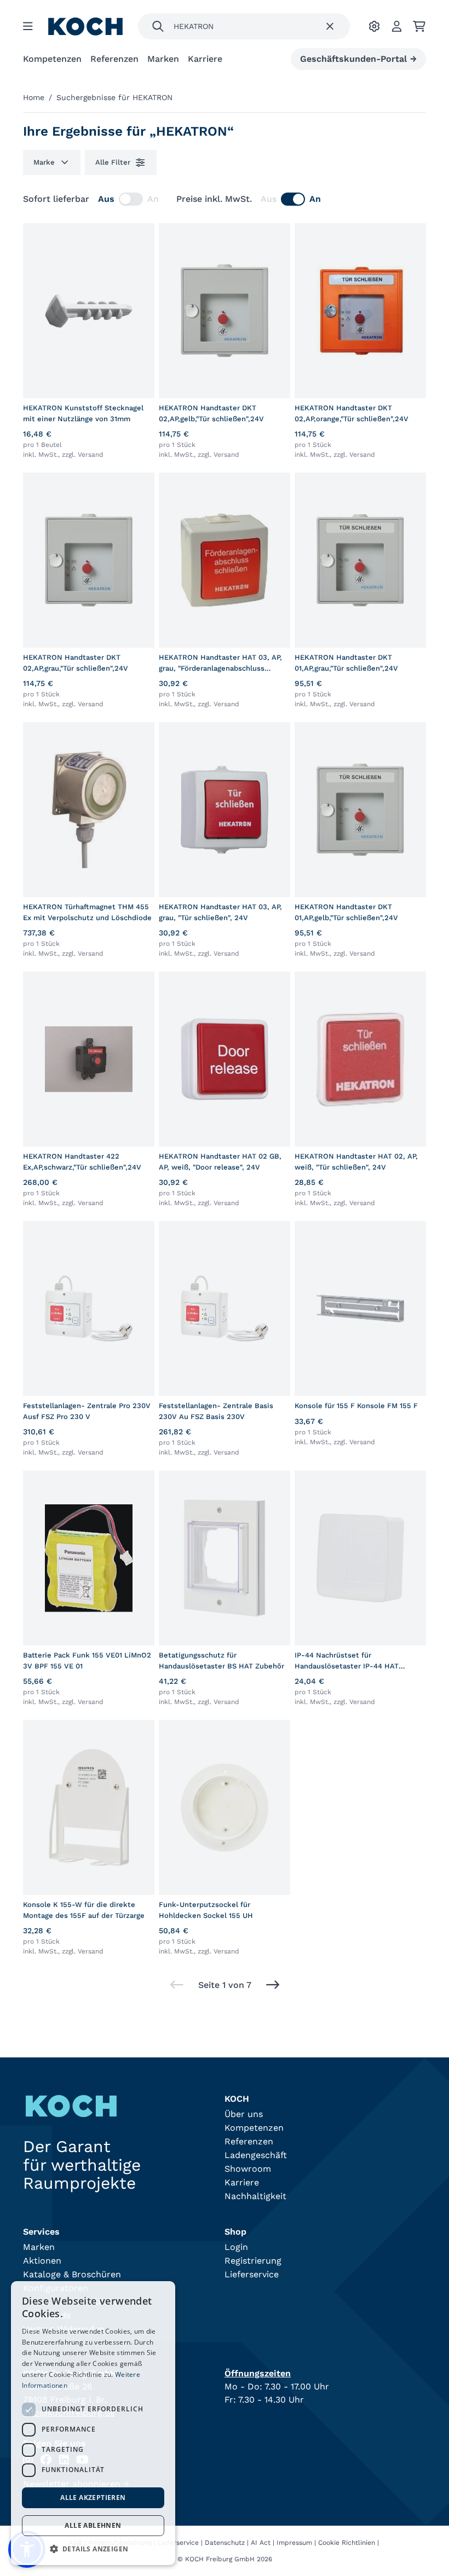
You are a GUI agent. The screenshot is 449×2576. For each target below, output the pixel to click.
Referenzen (114, 59)
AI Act (261, 2543)
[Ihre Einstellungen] (374, 26)
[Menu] (28, 26)
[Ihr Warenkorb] (419, 26)
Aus (106, 199)
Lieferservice (252, 2274)
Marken (163, 59)
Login (236, 2247)
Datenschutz (225, 2543)
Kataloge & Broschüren (72, 2274)
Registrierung (253, 2261)
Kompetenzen (52, 59)
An (153, 199)
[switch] (131, 199)
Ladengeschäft (256, 2155)
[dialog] (93, 2423)
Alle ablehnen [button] (93, 2525)
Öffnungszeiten (258, 2373)
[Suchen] (158, 26)
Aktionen (42, 2261)
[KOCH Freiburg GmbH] (85, 27)
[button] (93, 2549)
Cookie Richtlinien (347, 2543)
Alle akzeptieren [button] (93, 2498)
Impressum (294, 2543)
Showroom (248, 2169)
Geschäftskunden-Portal (358, 59)
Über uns (244, 2114)
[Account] (397, 26)
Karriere (205, 59)
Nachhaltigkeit (255, 2196)
